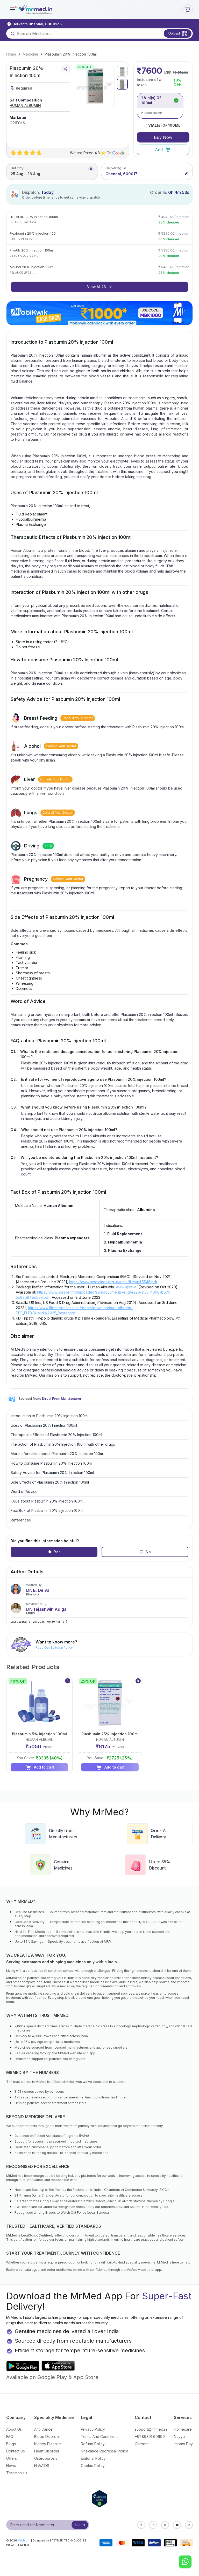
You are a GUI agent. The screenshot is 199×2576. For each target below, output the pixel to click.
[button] (12, 9)
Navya (179, 2436)
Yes (57, 1552)
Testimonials (17, 2473)
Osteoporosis (46, 2458)
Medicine (30, 54)
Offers (12, 2458)
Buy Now (163, 137)
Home (11, 54)
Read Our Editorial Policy (54, 1647)
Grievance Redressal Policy (104, 2451)
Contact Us (16, 2451)
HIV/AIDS (42, 2466)
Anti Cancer (44, 2429)
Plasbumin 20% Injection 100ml (71, 54)
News (11, 2466)
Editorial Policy (93, 2458)
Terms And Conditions (100, 2436)
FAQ (10, 2436)
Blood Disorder (47, 2436)
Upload (174, 33)
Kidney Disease (48, 2444)
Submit (80, 2525)
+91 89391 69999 (150, 2436)
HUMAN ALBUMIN (25, 106)
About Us (14, 2429)
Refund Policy (93, 2444)
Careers (142, 2444)
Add (159, 150)
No (148, 1552)
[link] (11, 54)
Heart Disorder (47, 2451)
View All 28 (97, 287)
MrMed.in (24, 2540)
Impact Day (183, 2444)
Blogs (11, 2444)
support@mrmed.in (151, 2429)
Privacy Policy (93, 2429)
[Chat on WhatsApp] (185, 2562)
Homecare (183, 2429)
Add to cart (44, 1767)
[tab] (122, 71)
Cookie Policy (93, 2466)
